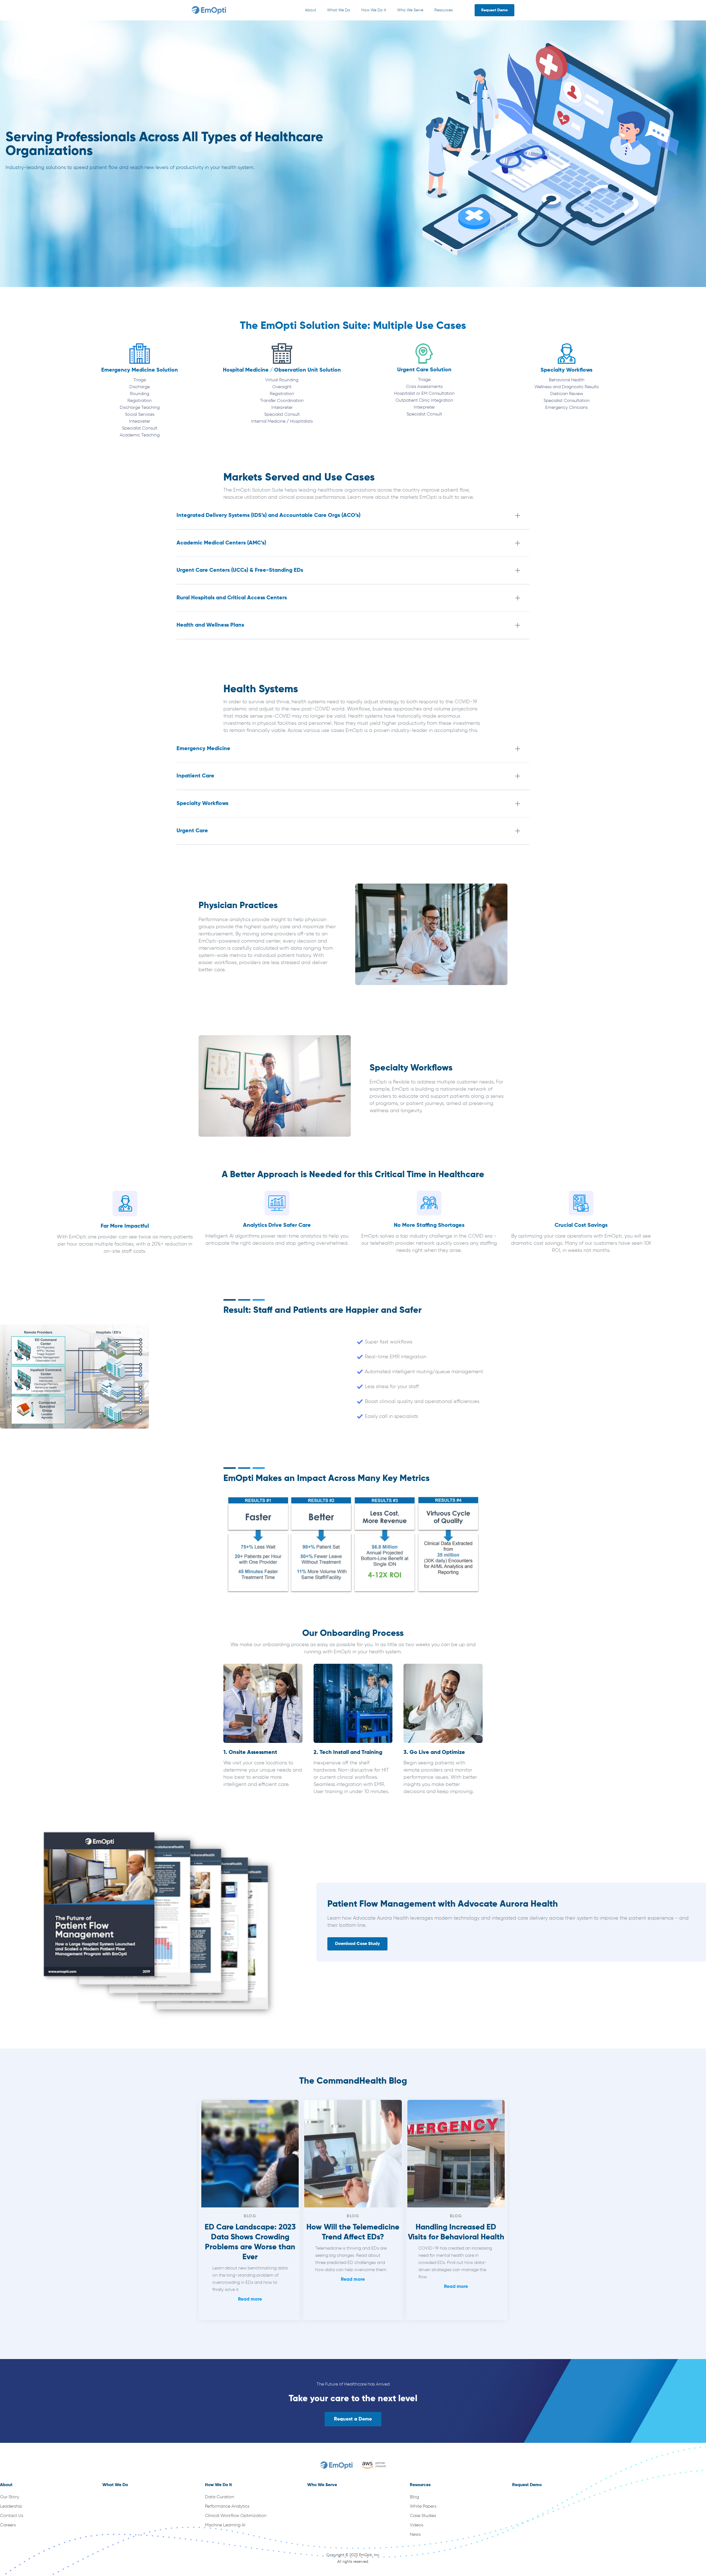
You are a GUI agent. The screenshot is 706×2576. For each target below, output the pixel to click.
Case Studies (423, 2516)
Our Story (10, 2497)
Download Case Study (357, 1944)
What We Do (339, 10)
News (415, 2535)
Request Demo (494, 10)
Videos (417, 2525)
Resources (443, 10)
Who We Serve (410, 10)
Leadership (11, 2507)
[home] (210, 10)
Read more (250, 2299)
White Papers (423, 2507)
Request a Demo (353, 2419)
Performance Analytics (227, 2507)
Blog (414, 2497)
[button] (311, 10)
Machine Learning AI (225, 2525)
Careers (8, 2525)
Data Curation (220, 2497)
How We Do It (374, 10)
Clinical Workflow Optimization (236, 2516)
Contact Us (12, 2516)
